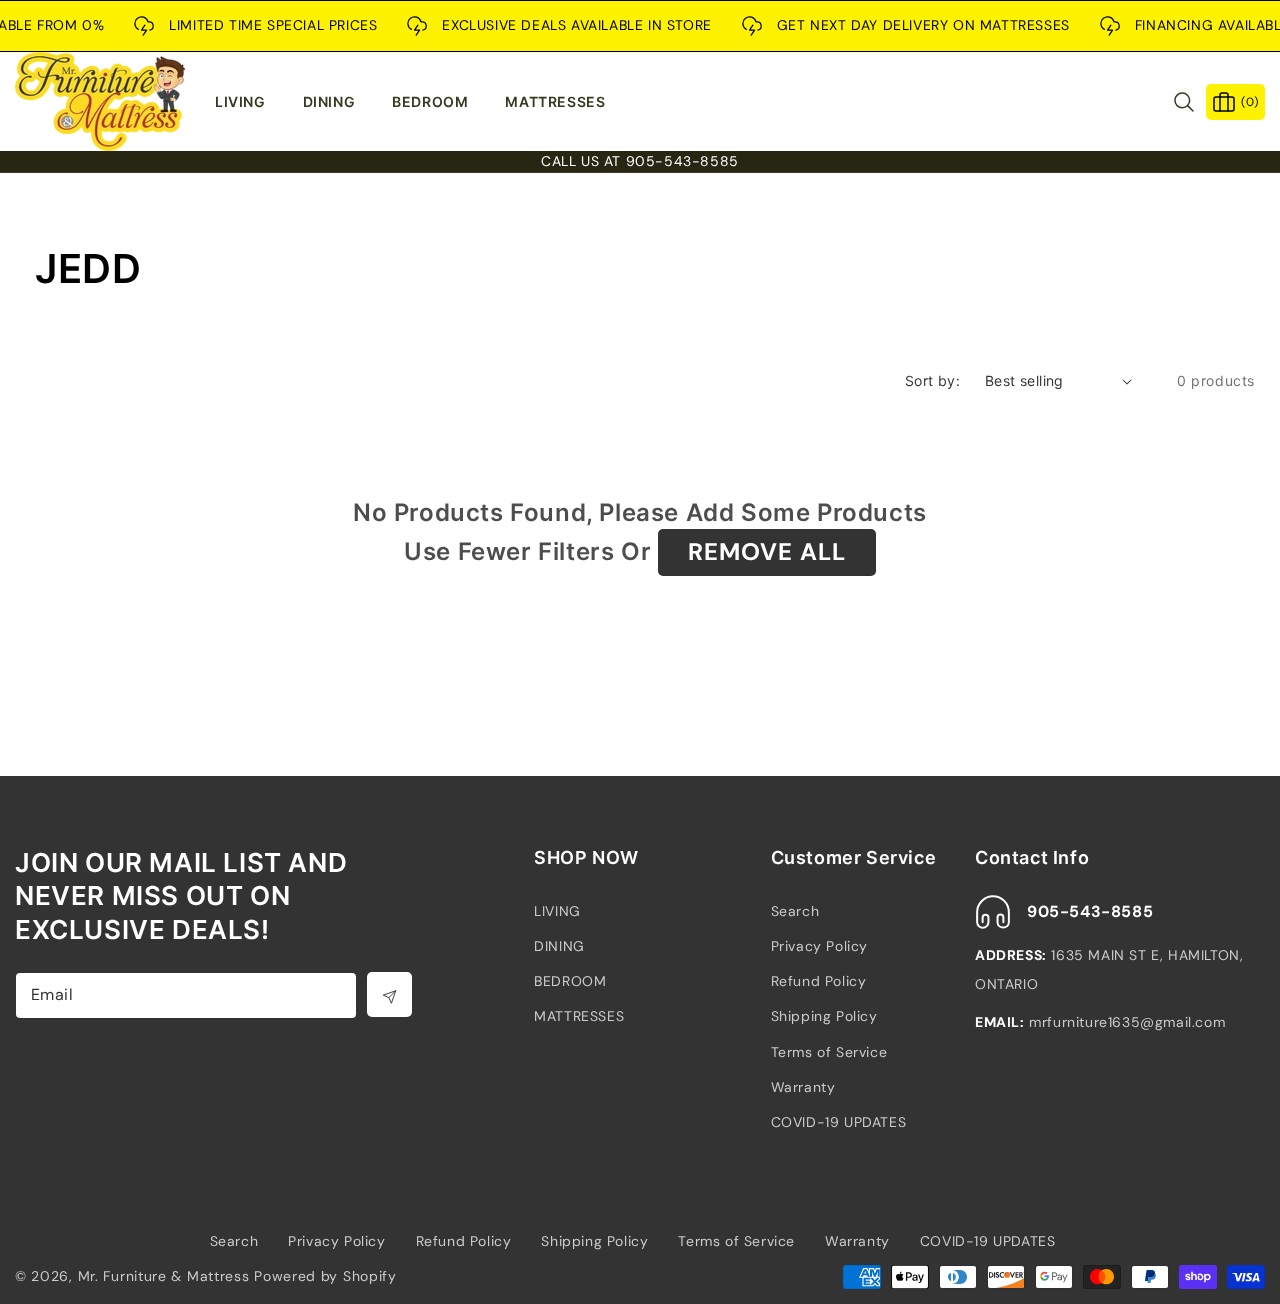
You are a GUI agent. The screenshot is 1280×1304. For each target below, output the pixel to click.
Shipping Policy (824, 1016)
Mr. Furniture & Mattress (164, 1276)
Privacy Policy (819, 946)
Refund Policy (819, 981)
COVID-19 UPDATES (839, 1122)
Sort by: (932, 380)
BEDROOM (570, 981)
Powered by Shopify (325, 1276)
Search (795, 911)
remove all (767, 551)
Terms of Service (829, 1052)
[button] (249, 102)
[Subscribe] (389, 994)
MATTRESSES (579, 1016)
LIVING (557, 911)
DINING (559, 946)
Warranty (803, 1087)
